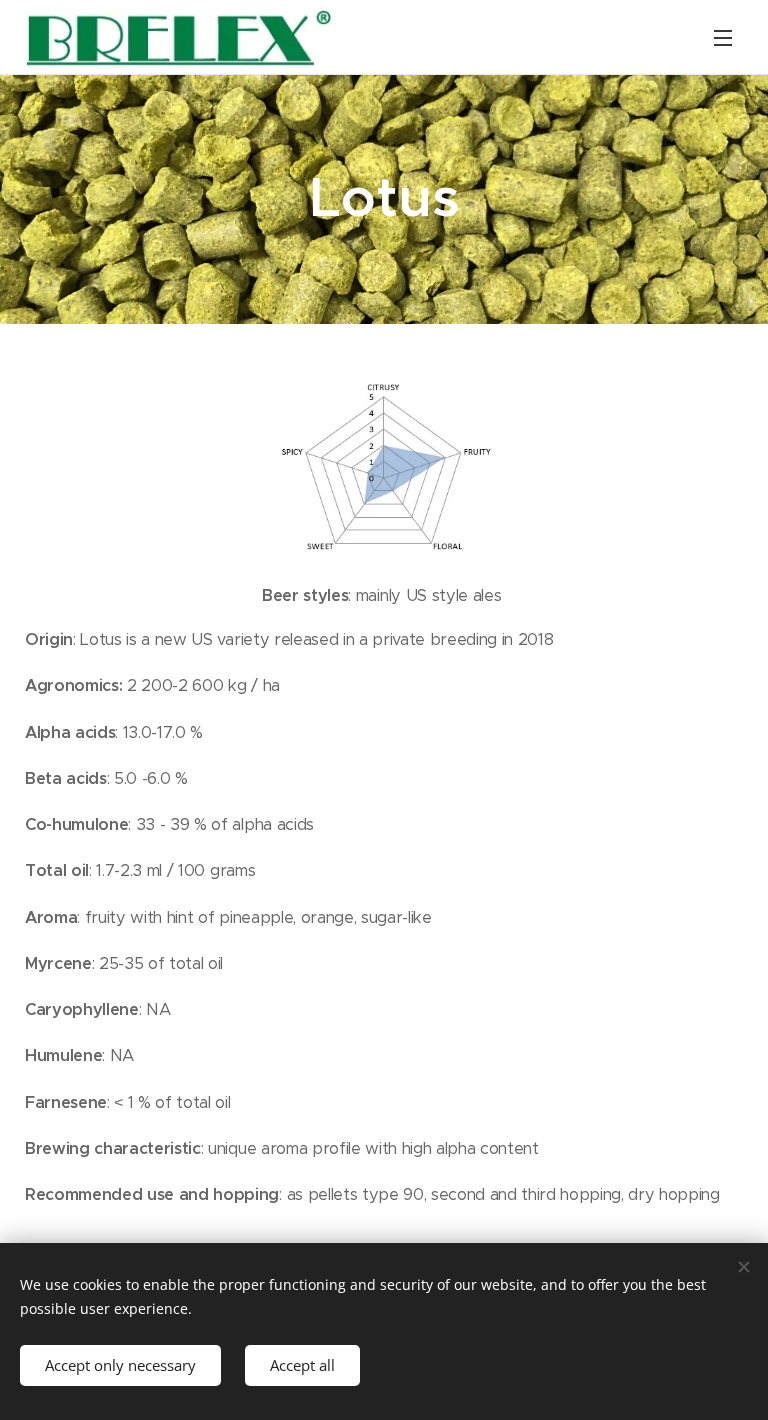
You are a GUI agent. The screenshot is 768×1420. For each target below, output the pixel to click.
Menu (723, 37)
